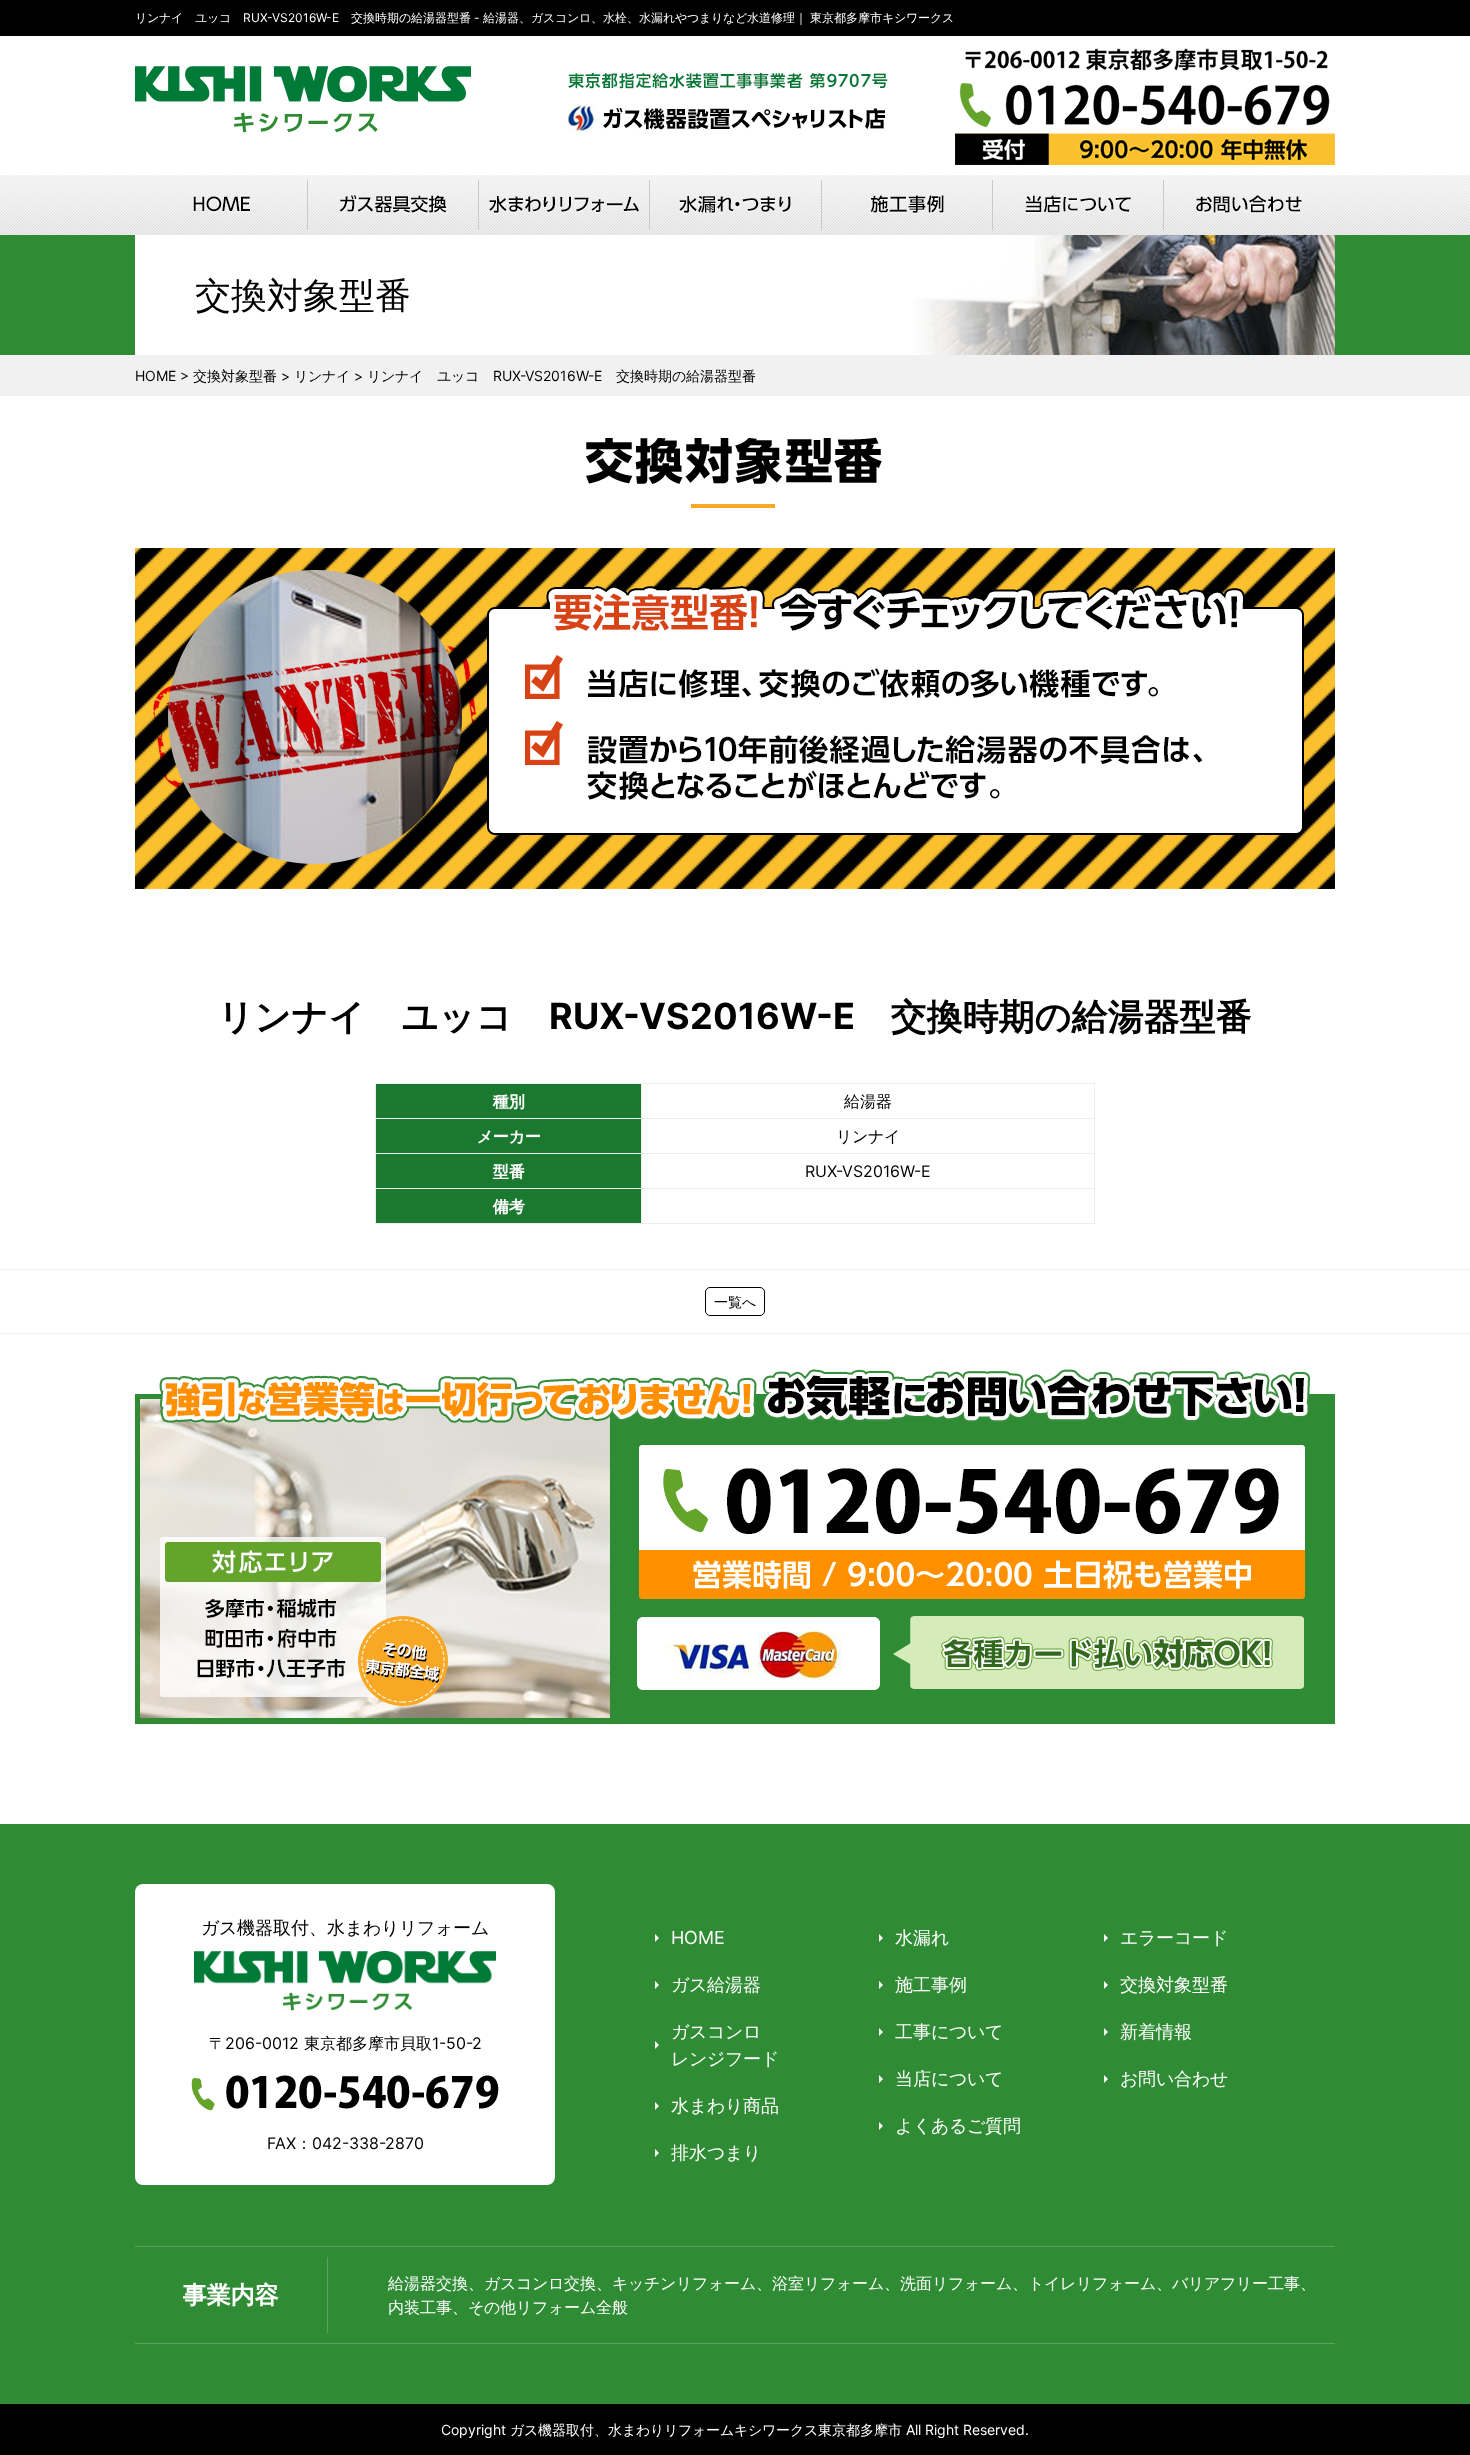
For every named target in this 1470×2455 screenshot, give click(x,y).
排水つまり (716, 2152)
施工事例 (931, 1984)
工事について (949, 2031)
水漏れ (922, 1937)
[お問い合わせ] (1248, 205)
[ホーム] (221, 205)
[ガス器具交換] (392, 205)
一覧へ (735, 1301)
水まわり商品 (725, 2105)
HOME (698, 1937)
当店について (949, 2078)
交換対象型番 (1174, 1984)
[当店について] (1077, 205)
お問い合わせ (1174, 2078)
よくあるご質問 (958, 2125)
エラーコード (1174, 1937)
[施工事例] (906, 205)
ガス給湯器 (716, 1984)
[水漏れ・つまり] (734, 205)
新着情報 (1156, 2031)
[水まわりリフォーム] (563, 205)
